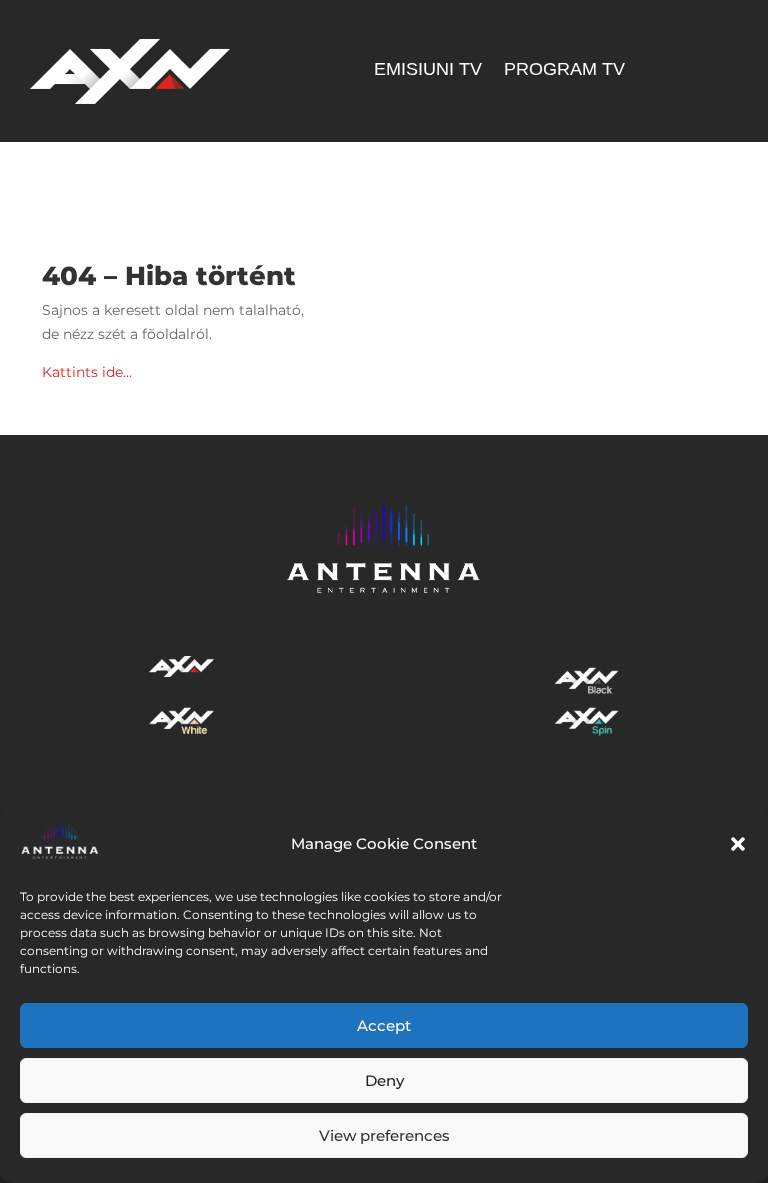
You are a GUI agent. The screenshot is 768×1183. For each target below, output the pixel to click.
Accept (384, 1025)
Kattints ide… (87, 372)
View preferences (384, 1135)
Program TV (564, 70)
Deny (384, 1080)
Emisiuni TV (428, 70)
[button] (738, 844)
